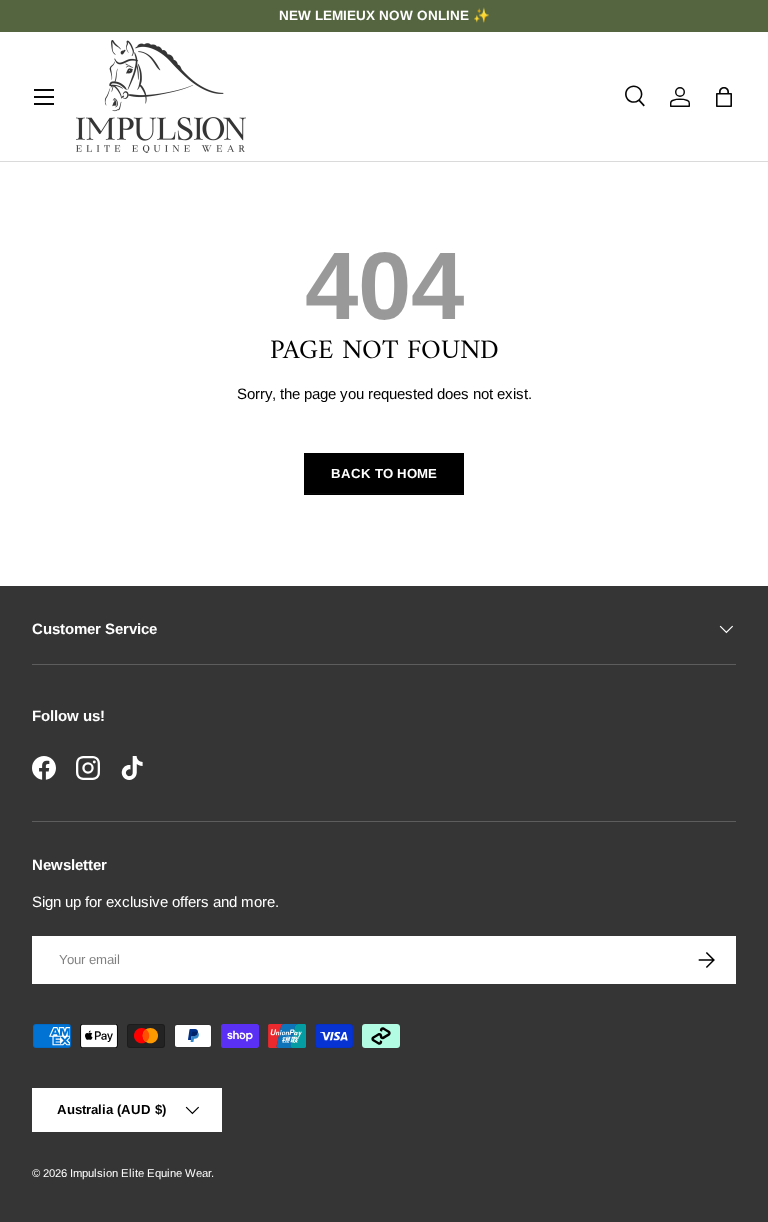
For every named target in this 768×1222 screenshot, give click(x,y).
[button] (724, 97)
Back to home (384, 473)
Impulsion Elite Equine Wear (140, 1173)
